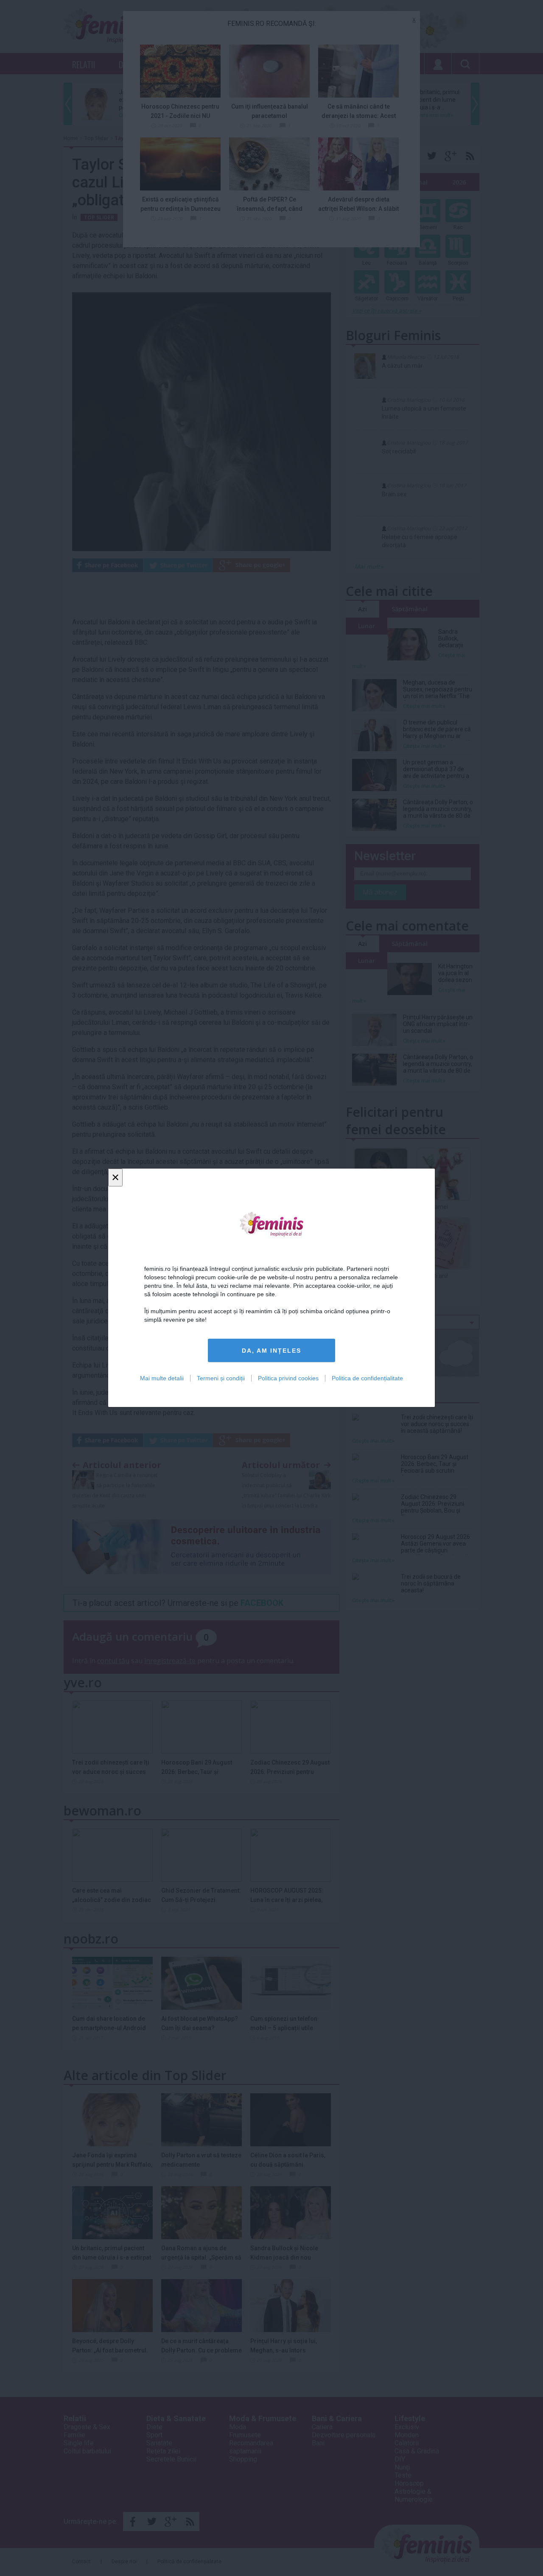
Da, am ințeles (271, 1351)
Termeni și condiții (221, 1379)
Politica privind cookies (288, 1379)
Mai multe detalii (162, 1379)
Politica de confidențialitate (367, 1379)
